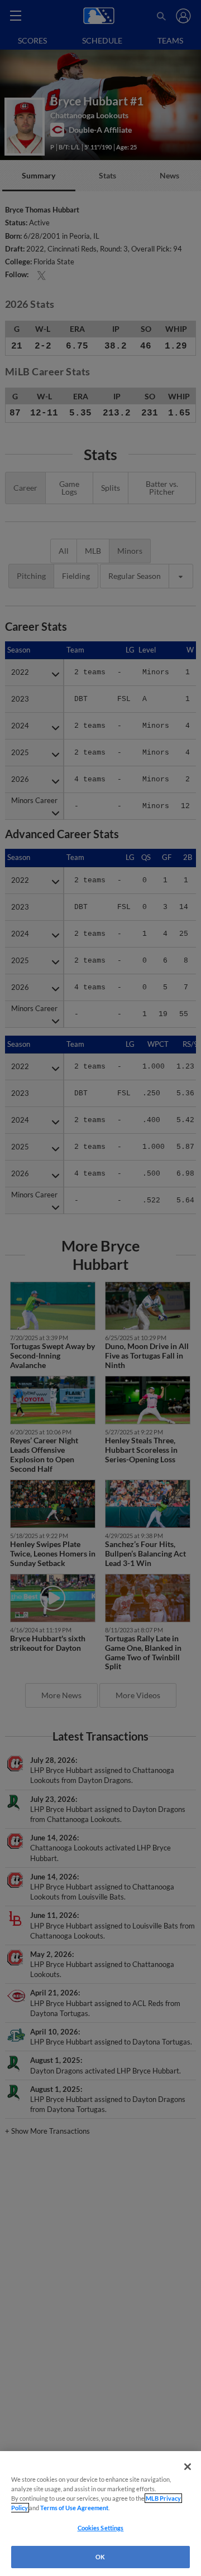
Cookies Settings (101, 2528)
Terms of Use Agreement (74, 2508)
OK (100, 2557)
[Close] (188, 2467)
